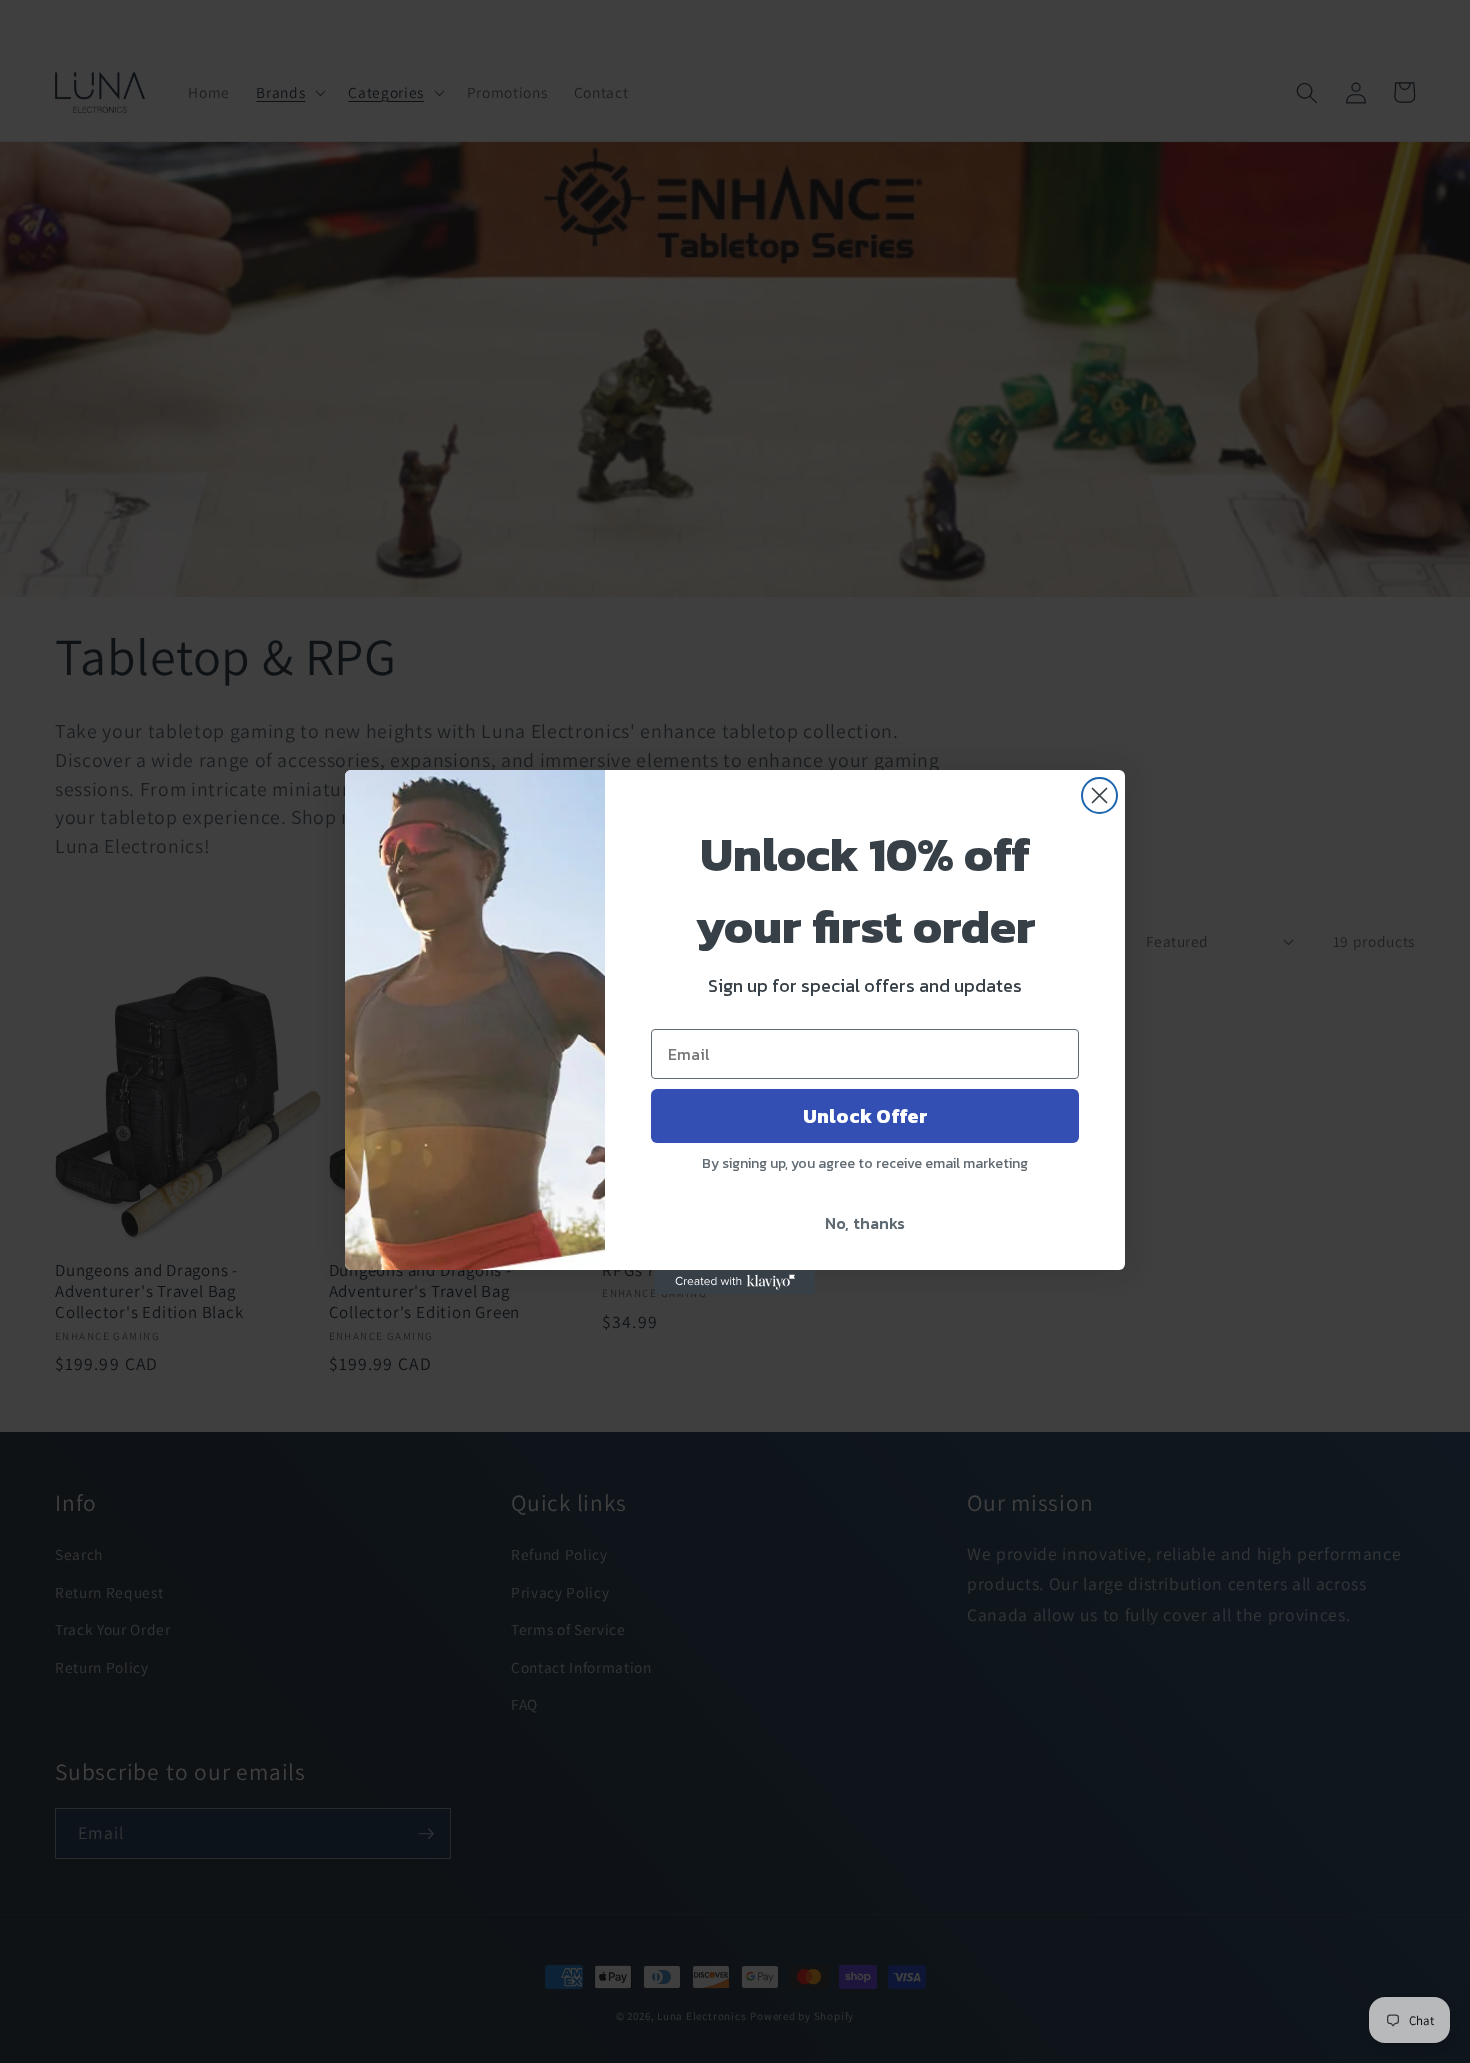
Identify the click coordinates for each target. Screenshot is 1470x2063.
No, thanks (865, 1223)
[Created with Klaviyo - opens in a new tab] (735, 1282)
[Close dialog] (1099, 795)
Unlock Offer (865, 1116)
